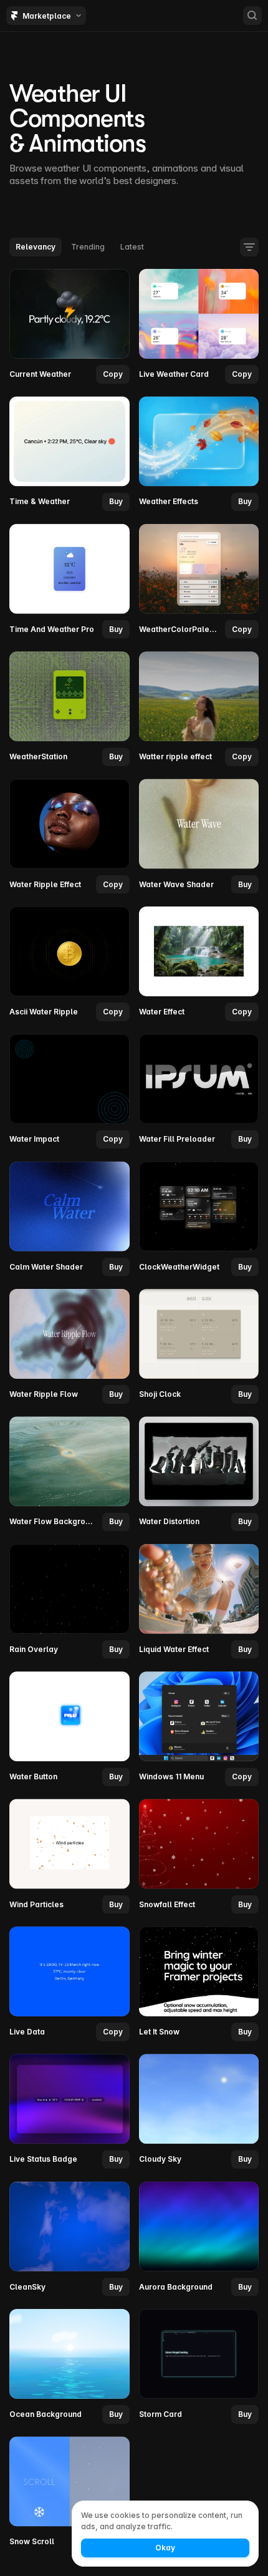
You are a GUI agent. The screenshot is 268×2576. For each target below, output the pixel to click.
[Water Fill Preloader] (199, 1091)
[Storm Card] (199, 2366)
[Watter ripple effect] (199, 709)
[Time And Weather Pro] (69, 581)
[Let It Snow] (199, 1983)
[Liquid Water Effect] (199, 1601)
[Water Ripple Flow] (69, 1346)
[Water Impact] (69, 1091)
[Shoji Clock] (199, 1346)
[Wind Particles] (69, 1856)
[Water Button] (69, 1729)
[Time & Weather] (69, 454)
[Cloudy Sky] (199, 2111)
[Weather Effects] (199, 454)
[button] (116, 502)
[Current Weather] (69, 326)
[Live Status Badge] (69, 2111)
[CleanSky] (69, 2238)
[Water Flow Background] (69, 1474)
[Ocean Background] (69, 2366)
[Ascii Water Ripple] (69, 963)
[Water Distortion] (199, 1474)
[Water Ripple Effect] (69, 836)
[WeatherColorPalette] (199, 581)
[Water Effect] (199, 963)
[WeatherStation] (69, 709)
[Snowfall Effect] (199, 1856)
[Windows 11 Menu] (199, 1729)
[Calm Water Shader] (69, 1218)
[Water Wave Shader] (199, 836)
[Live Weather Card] (199, 326)
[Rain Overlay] (69, 1601)
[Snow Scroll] (69, 2494)
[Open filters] (249, 247)
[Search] (252, 16)
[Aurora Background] (199, 2238)
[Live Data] (69, 1983)
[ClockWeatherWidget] (199, 1218)
